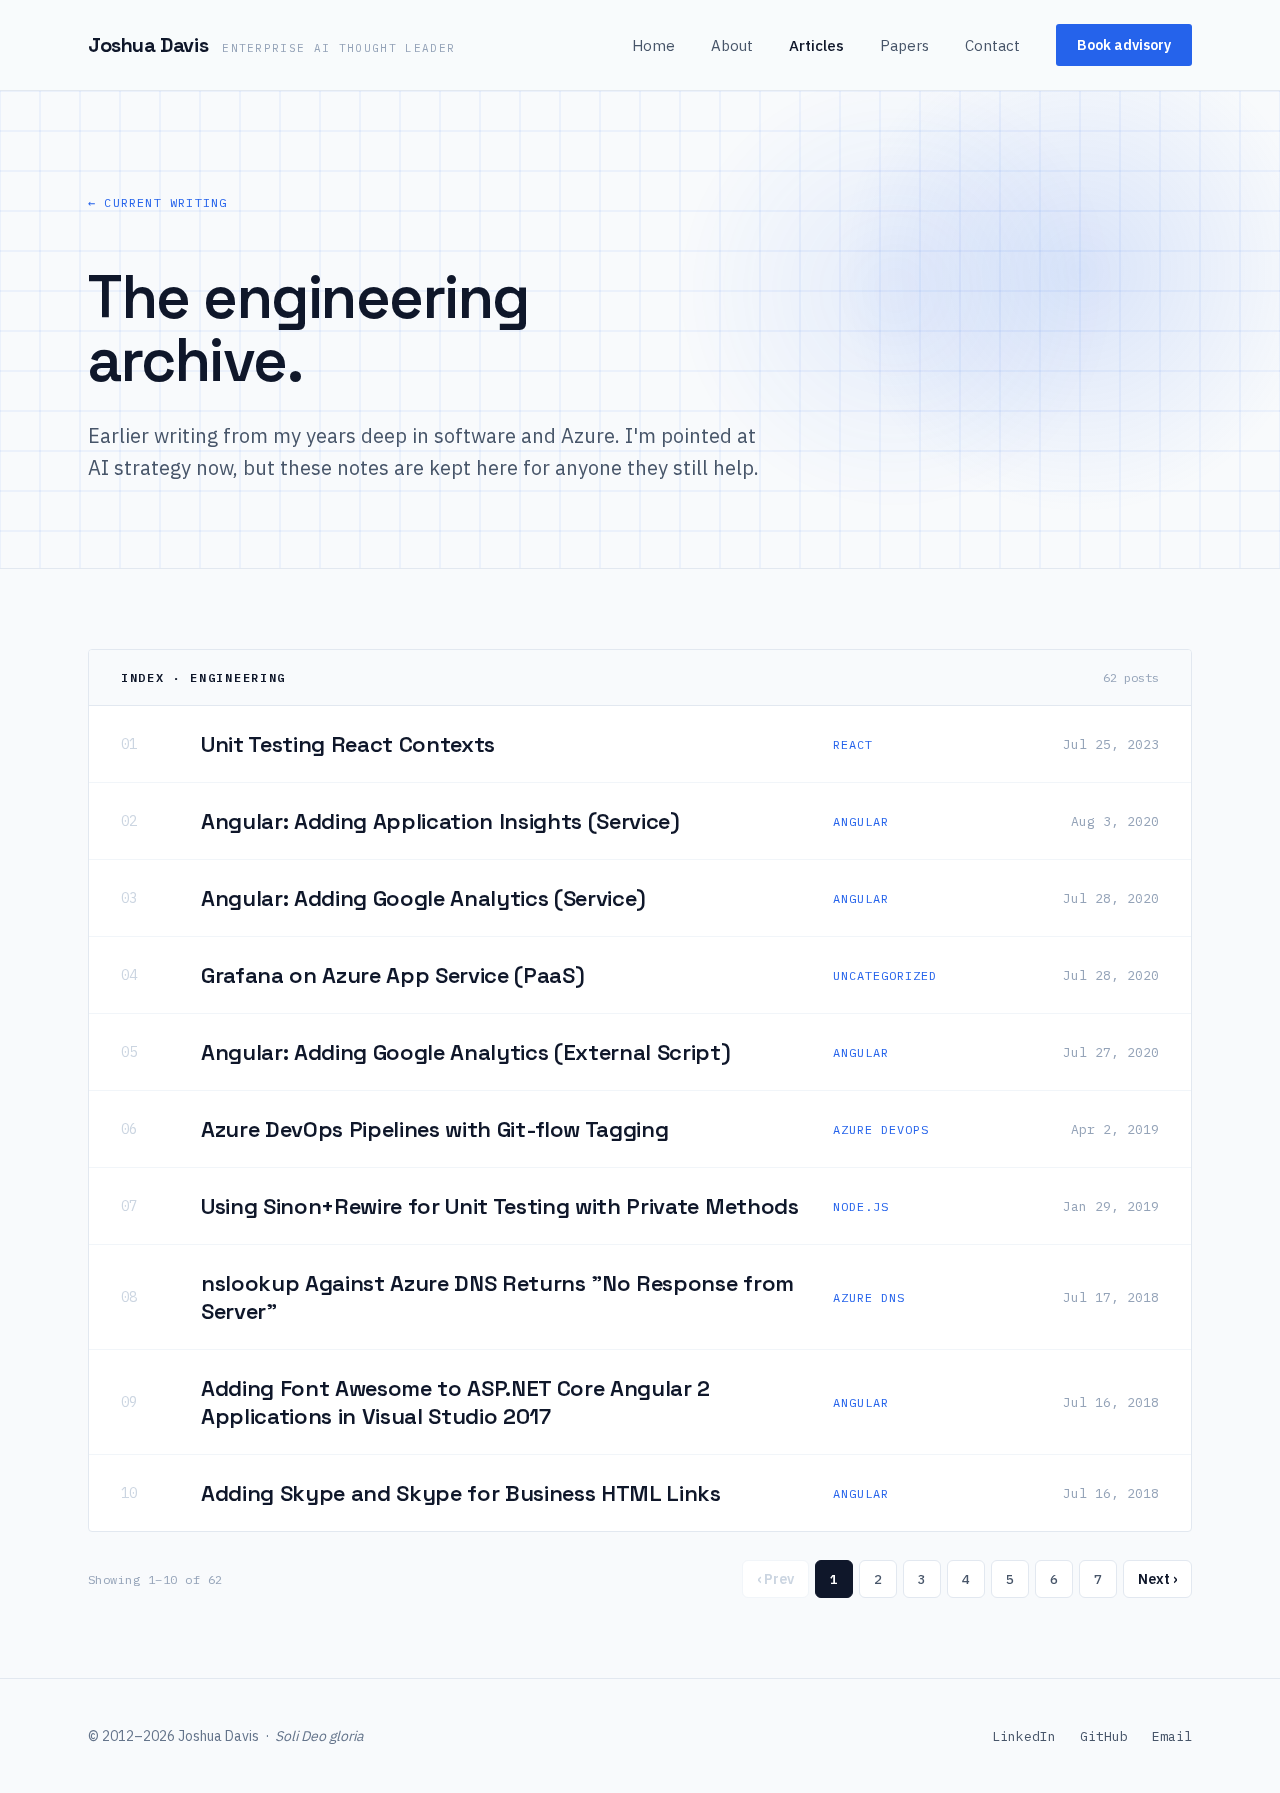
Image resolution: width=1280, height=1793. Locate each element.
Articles (816, 45)
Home (653, 45)
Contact (992, 45)
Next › (1157, 1579)
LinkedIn (1024, 1736)
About (732, 45)
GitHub (1104, 1736)
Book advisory (1124, 45)
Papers (904, 45)
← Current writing (157, 202)
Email (1172, 1736)
